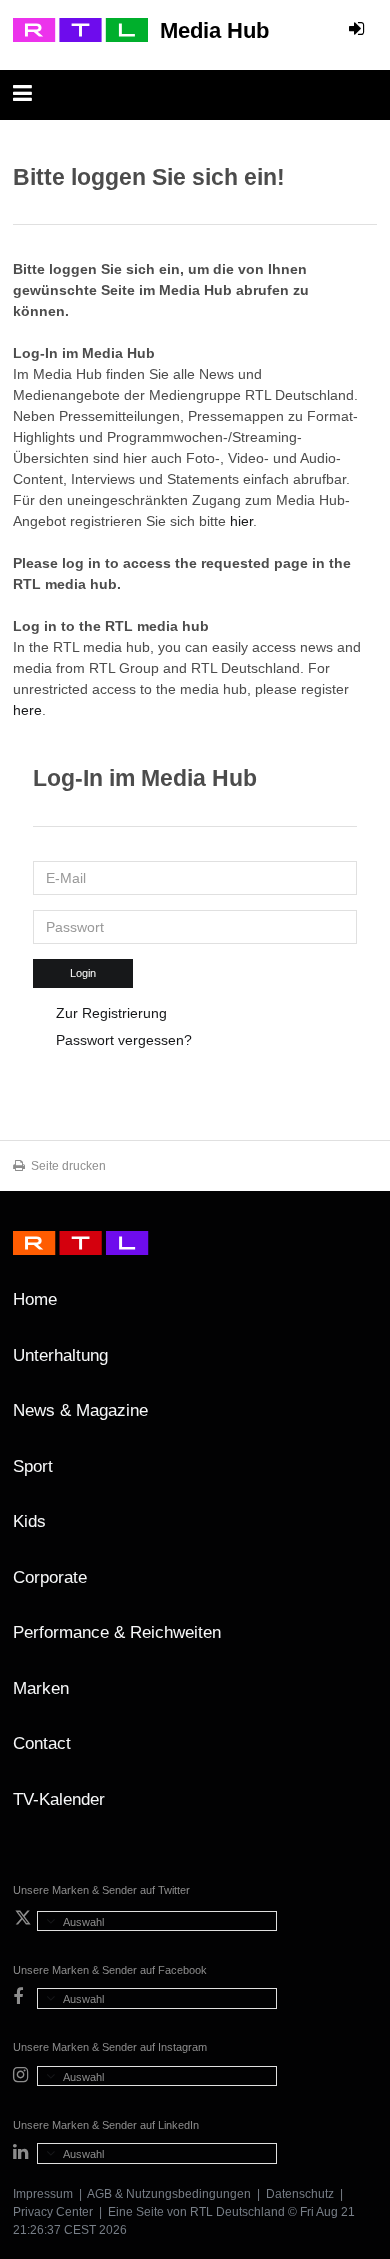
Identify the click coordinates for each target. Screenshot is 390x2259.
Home (35, 1299)
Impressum (43, 2194)
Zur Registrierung (111, 1013)
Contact (42, 1743)
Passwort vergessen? (124, 1040)
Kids (29, 1521)
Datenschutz (300, 2194)
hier (241, 521)
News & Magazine (80, 1410)
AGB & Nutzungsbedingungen (169, 2194)
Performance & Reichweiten (117, 1632)
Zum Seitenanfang (357, 1307)
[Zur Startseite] (80, 30)
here (27, 710)
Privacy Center (53, 2212)
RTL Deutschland (237, 2212)
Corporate (50, 1577)
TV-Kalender (59, 1799)
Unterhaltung (60, 1355)
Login (83, 973)
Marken (41, 1688)
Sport (33, 1466)
